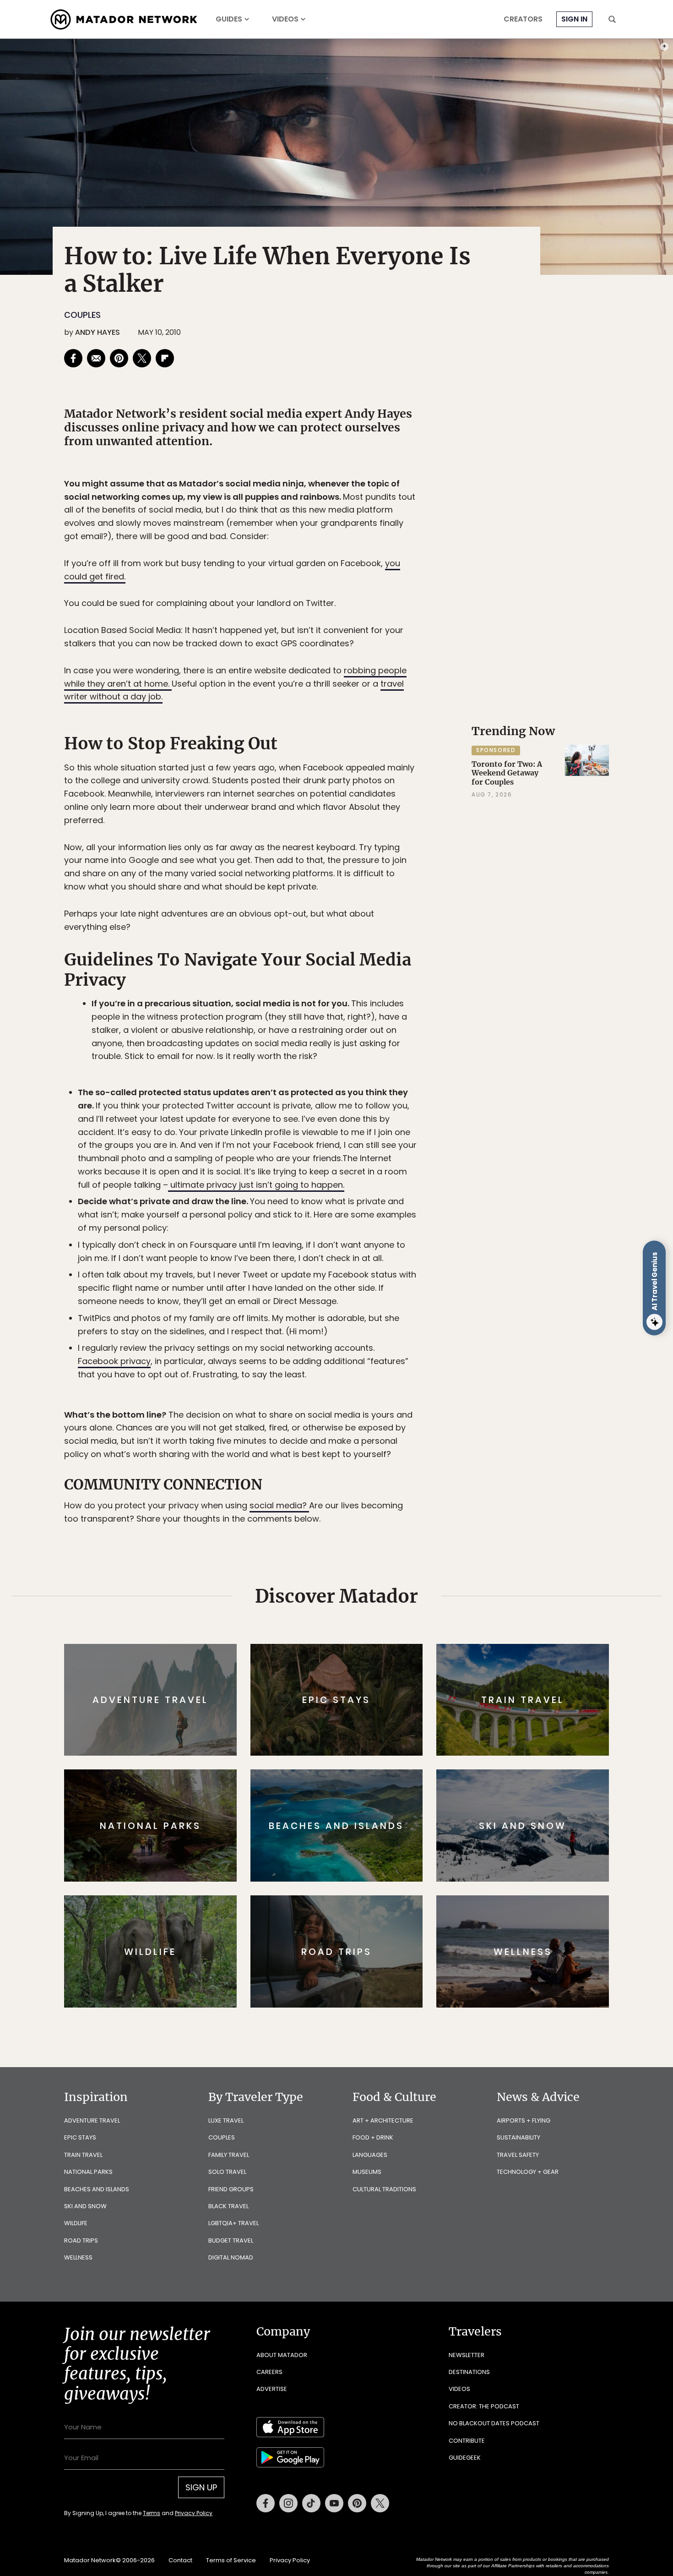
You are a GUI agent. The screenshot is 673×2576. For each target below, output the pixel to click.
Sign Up (428, 1327)
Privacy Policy (391, 1350)
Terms (349, 1350)
